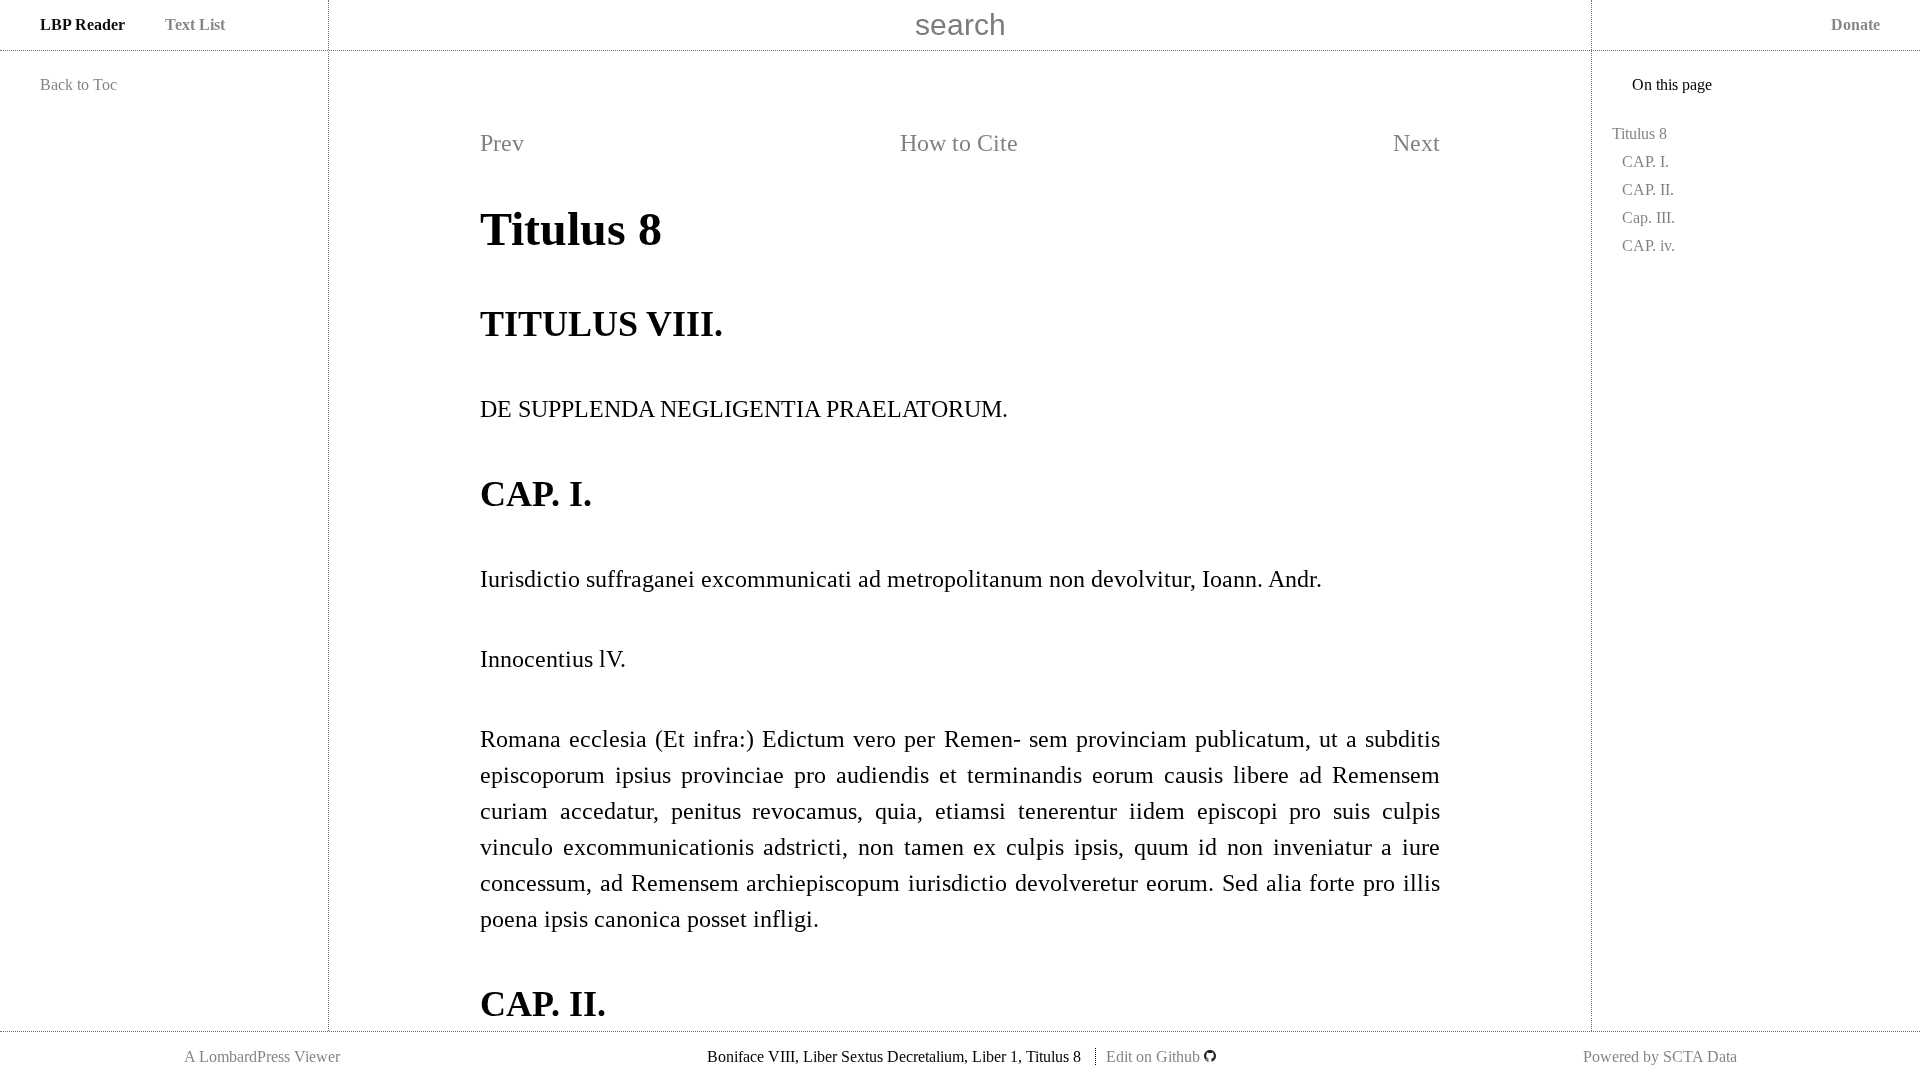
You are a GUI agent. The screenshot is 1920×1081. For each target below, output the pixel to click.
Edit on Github (1155, 1056)
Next (1416, 143)
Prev (502, 143)
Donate (1855, 24)
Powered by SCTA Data (1660, 1056)
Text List (195, 24)
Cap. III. (1648, 217)
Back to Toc (78, 84)
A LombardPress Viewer (262, 1056)
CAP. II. (1648, 189)
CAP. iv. (1648, 245)
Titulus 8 (1639, 133)
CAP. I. (1645, 161)
